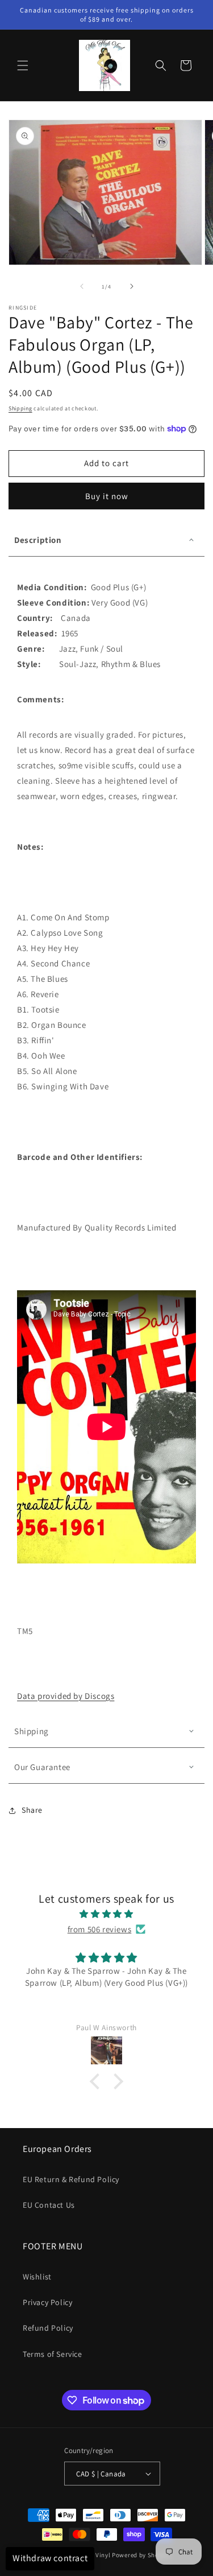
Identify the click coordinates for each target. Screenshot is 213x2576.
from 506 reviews (100, 1929)
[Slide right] (132, 286)
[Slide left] (82, 286)
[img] (106, 1914)
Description (38, 540)
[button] (23, 65)
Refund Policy (48, 2328)
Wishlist (37, 2277)
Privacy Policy (47, 2302)
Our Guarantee (42, 1767)
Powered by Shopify (141, 2555)
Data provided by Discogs (66, 1696)
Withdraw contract (50, 2558)
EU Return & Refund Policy (71, 2179)
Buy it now (107, 496)
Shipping (20, 408)
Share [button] (32, 1810)
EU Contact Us (49, 2205)
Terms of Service (53, 2354)
